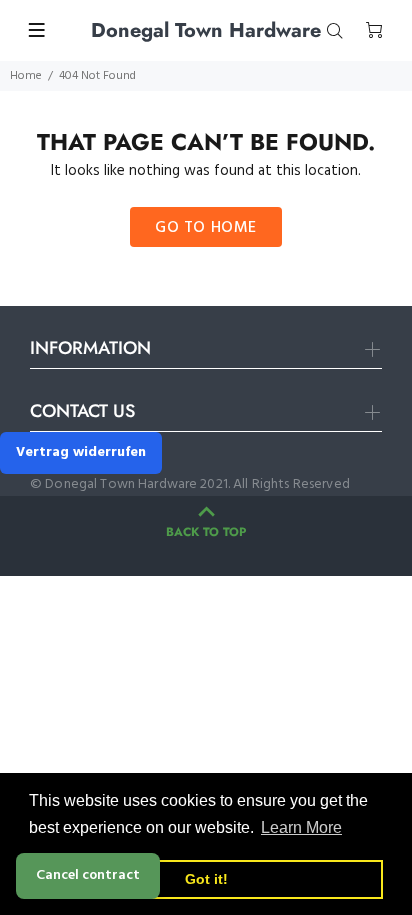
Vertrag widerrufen (81, 452)
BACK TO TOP (206, 532)
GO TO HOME (206, 228)
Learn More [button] (301, 827)
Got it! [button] (206, 879)
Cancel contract (88, 875)
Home (26, 76)
